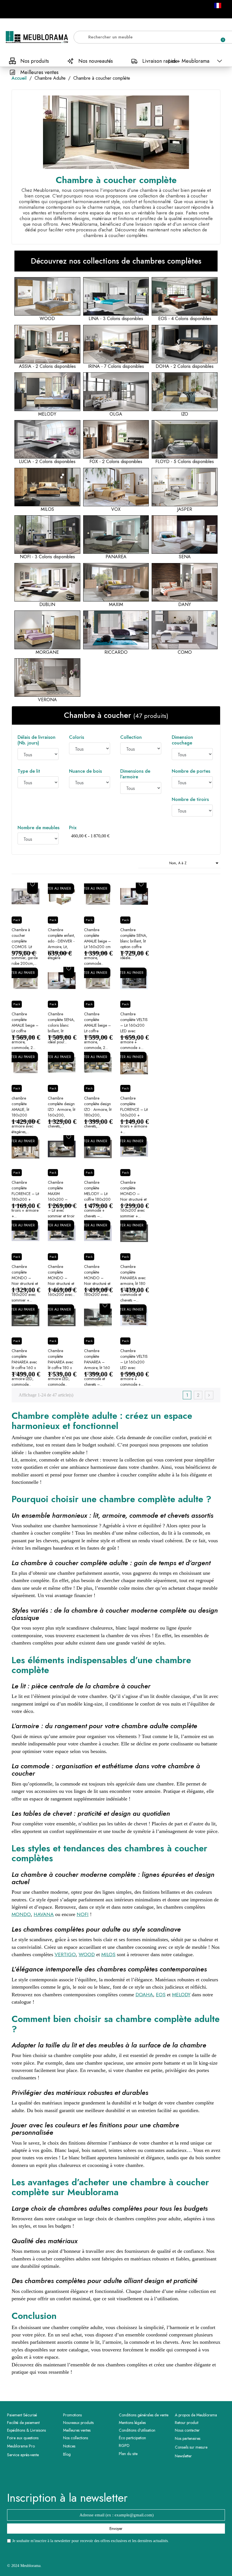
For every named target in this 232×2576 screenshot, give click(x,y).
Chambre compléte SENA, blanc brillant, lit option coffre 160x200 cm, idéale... (134, 944)
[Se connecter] (201, 37)
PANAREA (116, 557)
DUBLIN (47, 605)
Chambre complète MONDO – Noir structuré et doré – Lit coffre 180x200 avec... (98, 1281)
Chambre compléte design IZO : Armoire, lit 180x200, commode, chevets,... (98, 1112)
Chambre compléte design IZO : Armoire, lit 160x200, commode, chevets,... (62, 1112)
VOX (116, 509)
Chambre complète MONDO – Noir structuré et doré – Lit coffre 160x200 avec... (62, 1281)
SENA (185, 557)
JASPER (185, 509)
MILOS (47, 509)
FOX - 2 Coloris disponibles (116, 462)
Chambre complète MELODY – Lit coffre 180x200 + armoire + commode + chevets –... (97, 1199)
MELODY (47, 414)
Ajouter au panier (55, 889)
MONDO (21, 1914)
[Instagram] (124, 2477)
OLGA (116, 414)
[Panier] (220, 37)
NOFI (83, 1914)
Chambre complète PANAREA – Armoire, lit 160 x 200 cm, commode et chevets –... (97, 1368)
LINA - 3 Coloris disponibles (116, 319)
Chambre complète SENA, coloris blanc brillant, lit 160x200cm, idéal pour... (61, 1028)
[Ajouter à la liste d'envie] (33, 884)
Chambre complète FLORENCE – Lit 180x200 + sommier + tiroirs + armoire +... (25, 1199)
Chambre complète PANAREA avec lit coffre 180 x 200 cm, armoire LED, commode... (61, 1368)
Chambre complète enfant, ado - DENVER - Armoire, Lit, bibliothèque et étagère (61, 944)
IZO (185, 414)
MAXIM (116, 605)
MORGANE (47, 652)
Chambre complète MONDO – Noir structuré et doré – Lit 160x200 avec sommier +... (133, 1199)
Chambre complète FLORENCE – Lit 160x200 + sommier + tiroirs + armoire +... (134, 1115)
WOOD (47, 319)
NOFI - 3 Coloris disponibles (47, 557)
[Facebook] (108, 2477)
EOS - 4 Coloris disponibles (185, 319)
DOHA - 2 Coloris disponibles (185, 366)
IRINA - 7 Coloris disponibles (116, 366)
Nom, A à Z (195, 863)
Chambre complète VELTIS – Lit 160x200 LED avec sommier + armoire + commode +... (134, 1031)
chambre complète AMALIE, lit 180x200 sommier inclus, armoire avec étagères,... (24, 1115)
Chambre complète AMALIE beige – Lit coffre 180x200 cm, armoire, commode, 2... (97, 1031)
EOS (161, 1995)
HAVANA (44, 1914)
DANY (185, 605)
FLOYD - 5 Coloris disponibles (185, 462)
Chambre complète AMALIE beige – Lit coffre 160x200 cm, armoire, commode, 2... (25, 1031)
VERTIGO (65, 1954)
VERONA (47, 700)
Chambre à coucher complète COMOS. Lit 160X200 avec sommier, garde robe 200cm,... (25, 947)
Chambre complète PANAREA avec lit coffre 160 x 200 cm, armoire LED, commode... (24, 1368)
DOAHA (144, 1995)
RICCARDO (116, 652)
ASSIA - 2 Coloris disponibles (47, 366)
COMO (185, 652)
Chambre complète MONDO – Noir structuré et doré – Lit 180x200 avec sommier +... (25, 1283)
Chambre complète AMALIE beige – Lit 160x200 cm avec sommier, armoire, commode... (97, 947)
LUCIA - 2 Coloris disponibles (47, 462)
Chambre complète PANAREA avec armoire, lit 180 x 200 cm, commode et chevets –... (133, 1283)
